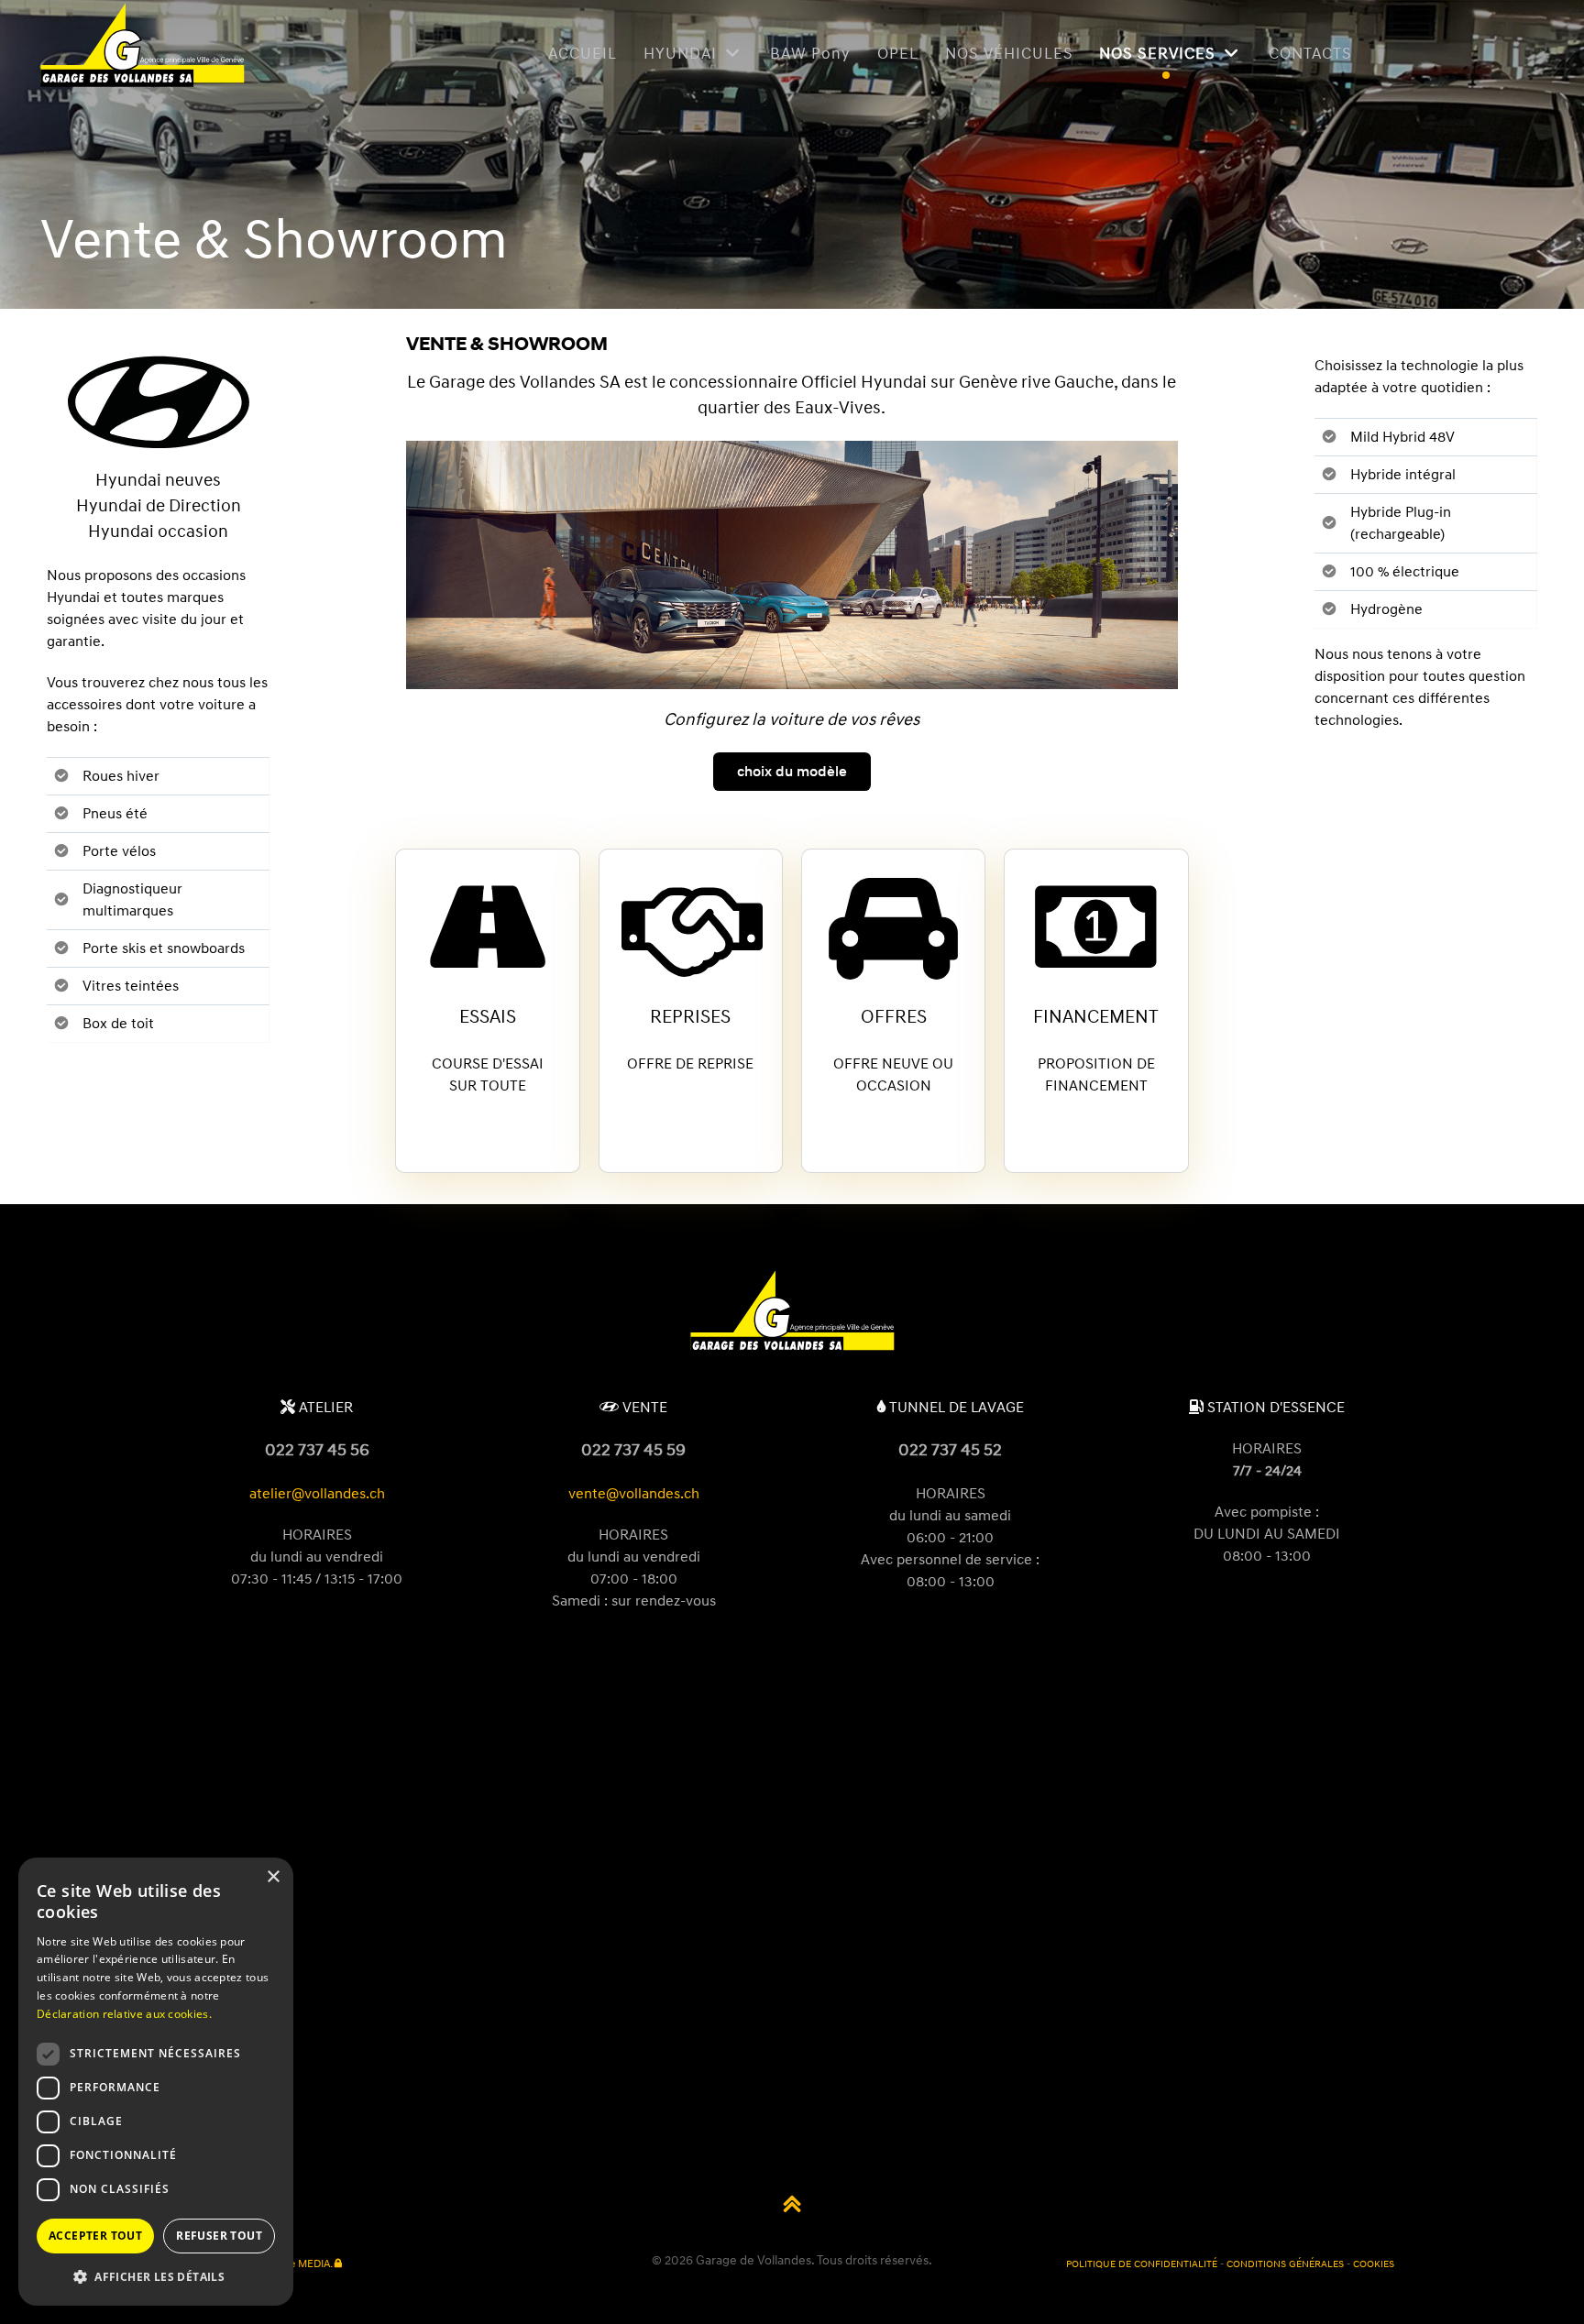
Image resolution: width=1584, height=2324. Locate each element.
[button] (156, 2276)
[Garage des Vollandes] (792, 1349)
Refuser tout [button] (219, 2236)
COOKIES (1374, 2264)
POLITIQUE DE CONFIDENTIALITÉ (1142, 2264)
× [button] (273, 1877)
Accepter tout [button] (95, 2236)
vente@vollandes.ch (634, 1494)
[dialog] (156, 2082)
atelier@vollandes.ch (317, 1494)
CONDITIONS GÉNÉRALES (1285, 2264)
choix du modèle (792, 772)
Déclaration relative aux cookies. (124, 2014)
